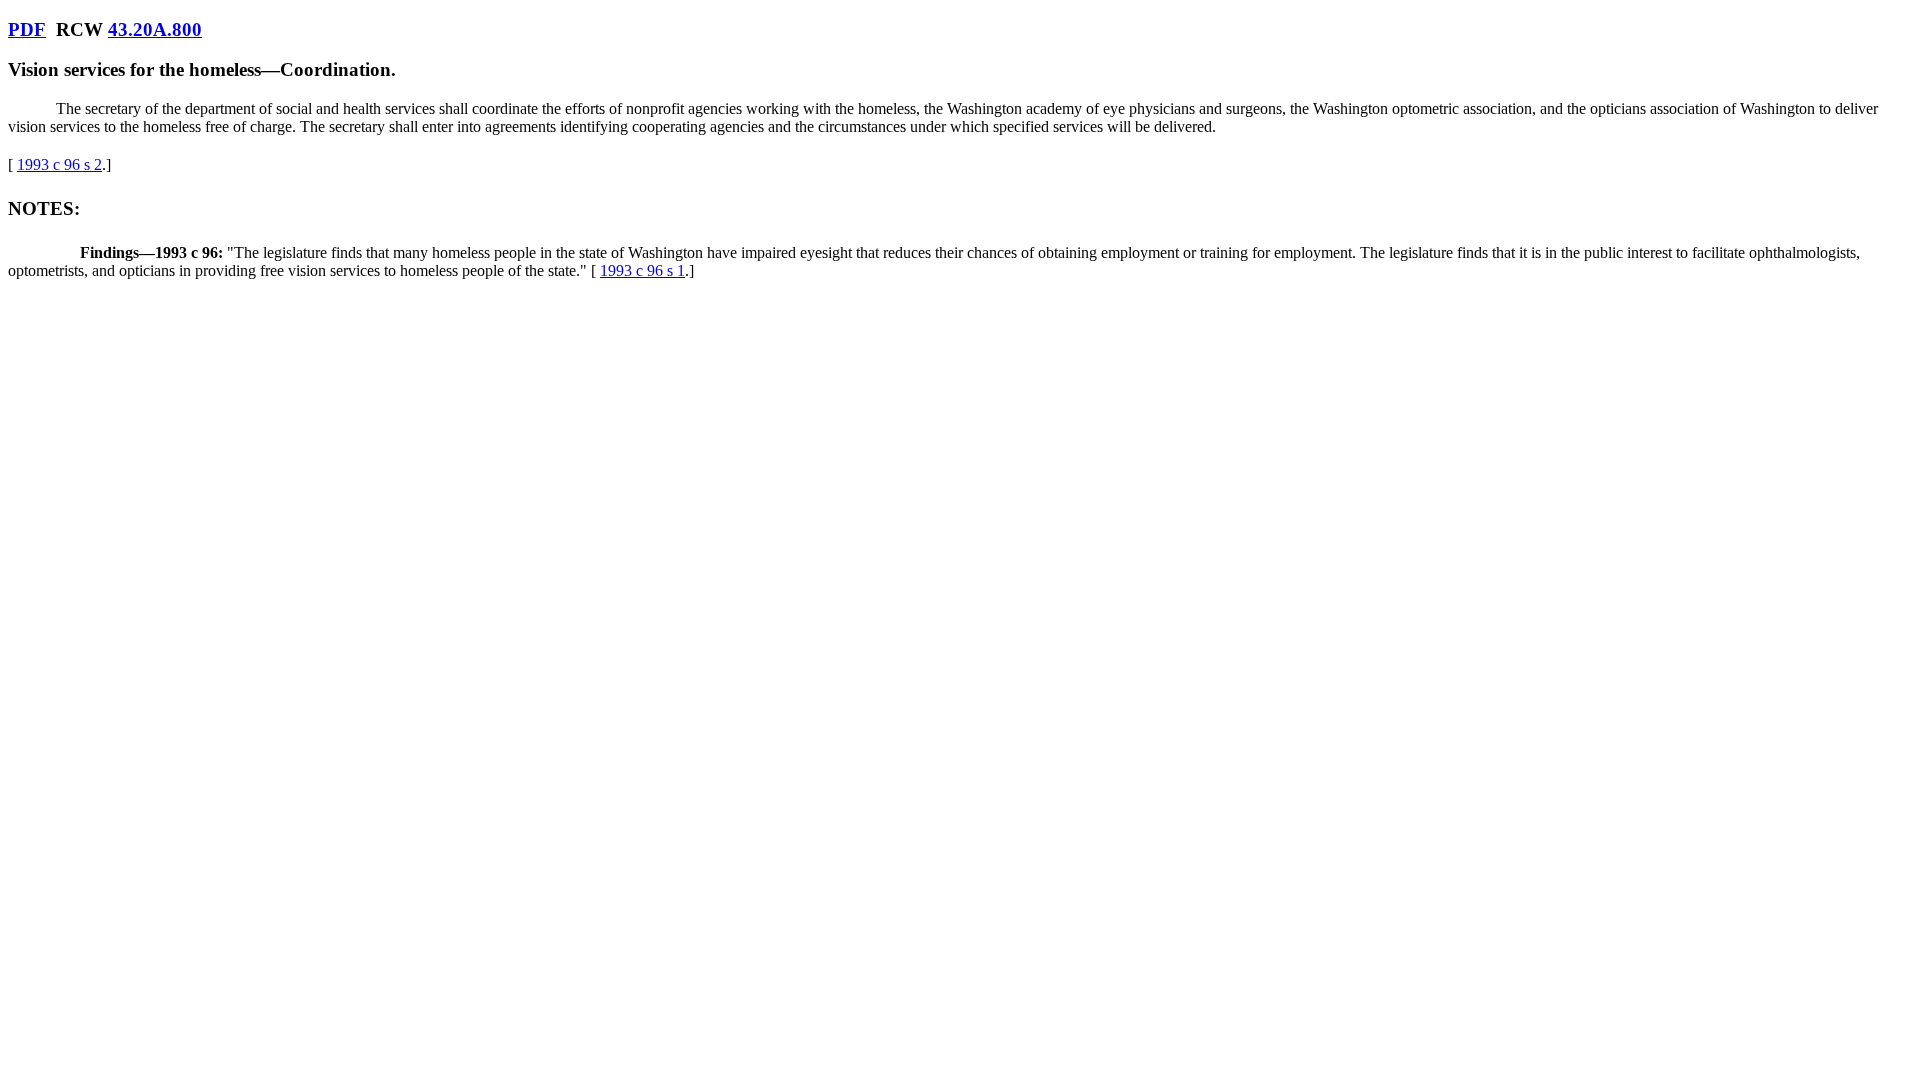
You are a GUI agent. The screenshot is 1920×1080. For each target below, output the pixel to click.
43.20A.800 (155, 29)
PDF (27, 29)
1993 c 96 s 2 (59, 164)
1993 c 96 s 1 (642, 270)
